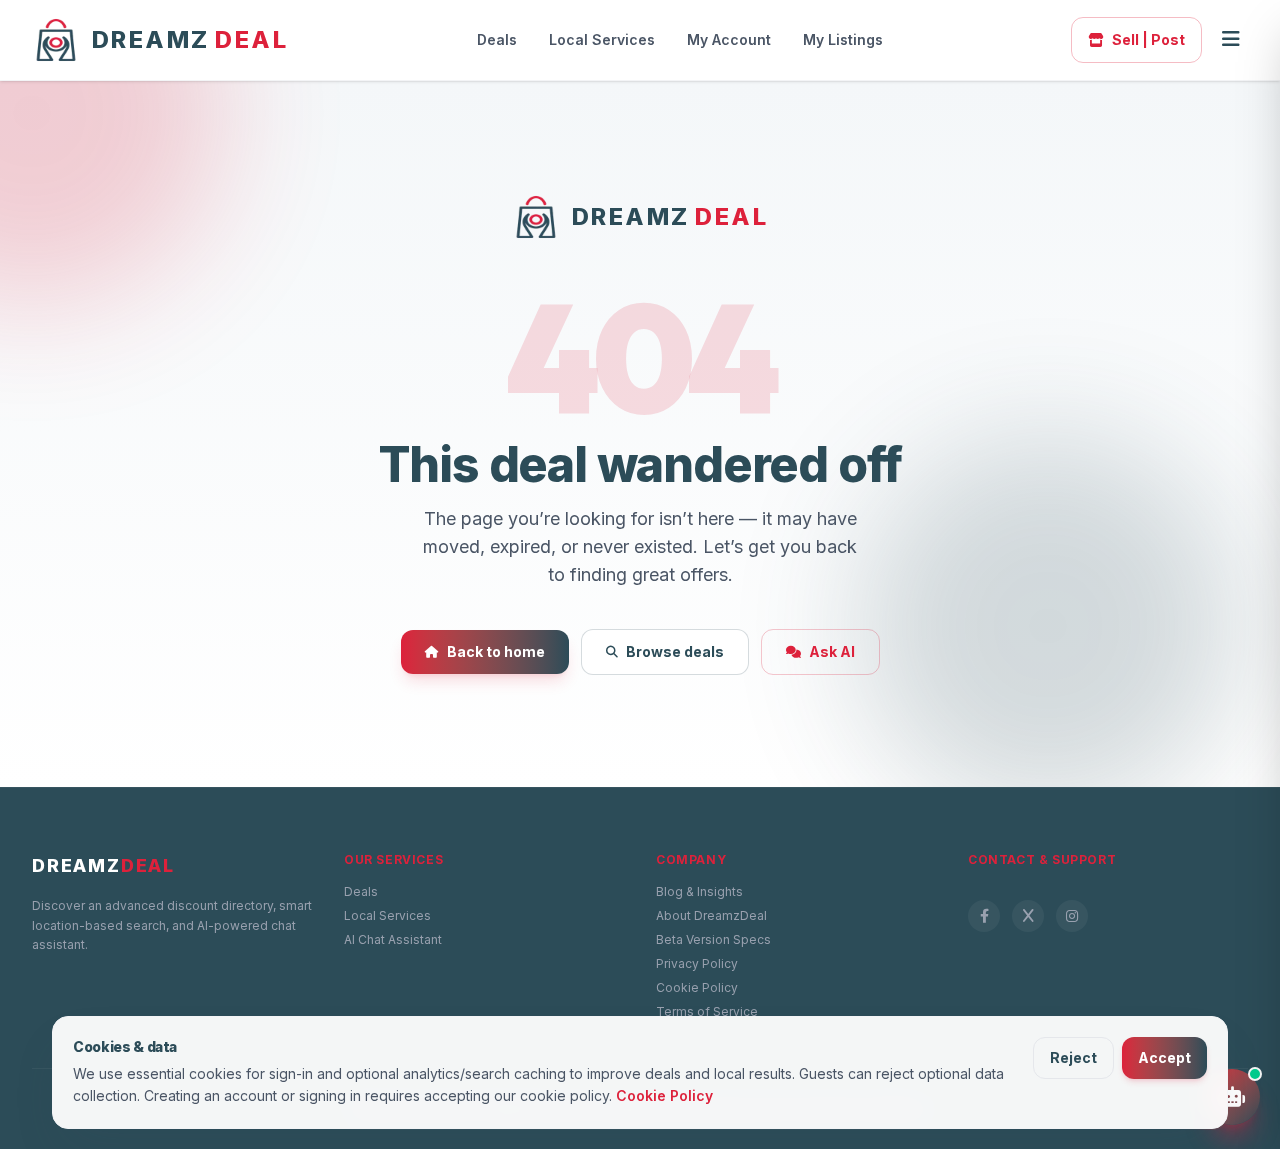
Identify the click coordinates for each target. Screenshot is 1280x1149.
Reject (1073, 1057)
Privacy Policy (697, 963)
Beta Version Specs (713, 939)
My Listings (843, 39)
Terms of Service (707, 1011)
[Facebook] (984, 916)
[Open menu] (1231, 40)
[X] (1028, 916)
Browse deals (675, 651)
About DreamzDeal (711, 915)
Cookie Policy (697, 987)
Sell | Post (1148, 39)
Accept (1164, 1057)
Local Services (602, 39)
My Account (729, 39)
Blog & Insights (699, 891)
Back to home (496, 651)
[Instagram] (1072, 916)
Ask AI (832, 651)
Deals (497, 39)
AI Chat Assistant (393, 939)
